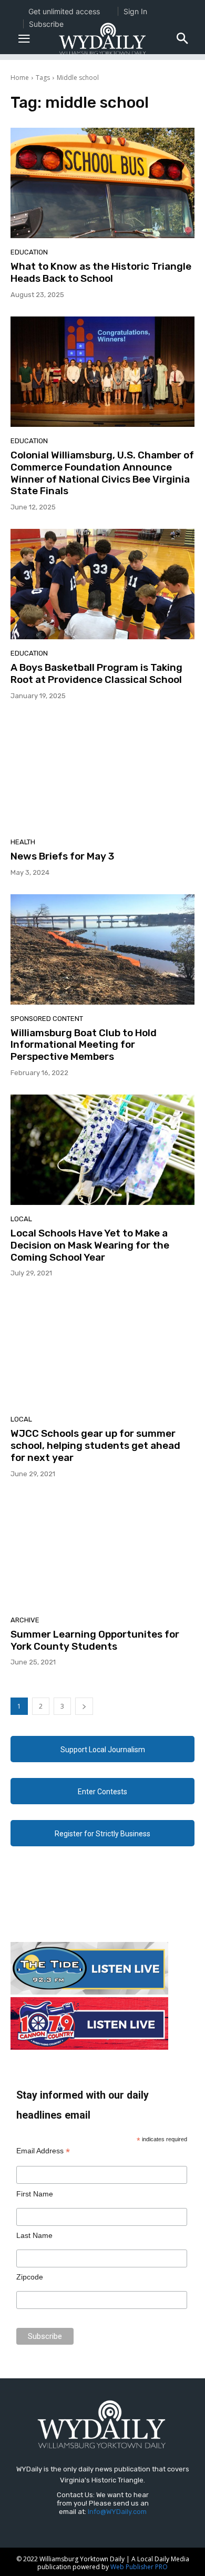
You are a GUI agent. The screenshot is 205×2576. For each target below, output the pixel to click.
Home (20, 78)
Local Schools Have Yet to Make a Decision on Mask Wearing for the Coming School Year (90, 1245)
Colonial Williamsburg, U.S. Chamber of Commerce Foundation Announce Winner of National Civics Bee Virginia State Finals (102, 473)
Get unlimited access (64, 11)
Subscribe (46, 24)
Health (23, 842)
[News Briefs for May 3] (102, 773)
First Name (35, 2194)
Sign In (135, 11)
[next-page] (84, 1706)
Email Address (43, 2151)
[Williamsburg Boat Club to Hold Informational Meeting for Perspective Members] (102, 949)
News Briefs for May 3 (62, 856)
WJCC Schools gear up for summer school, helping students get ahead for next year (95, 1445)
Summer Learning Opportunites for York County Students (95, 1640)
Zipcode (30, 2277)
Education (29, 252)
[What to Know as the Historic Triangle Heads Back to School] (102, 183)
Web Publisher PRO (139, 2567)
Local (21, 1219)
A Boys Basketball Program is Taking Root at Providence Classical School (96, 673)
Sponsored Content (47, 1019)
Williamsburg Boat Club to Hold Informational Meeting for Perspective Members (84, 1045)
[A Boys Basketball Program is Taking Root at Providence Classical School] (102, 584)
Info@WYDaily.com (117, 2512)
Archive (25, 1620)
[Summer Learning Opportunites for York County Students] (102, 1551)
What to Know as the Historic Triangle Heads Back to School (101, 272)
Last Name (34, 2235)
